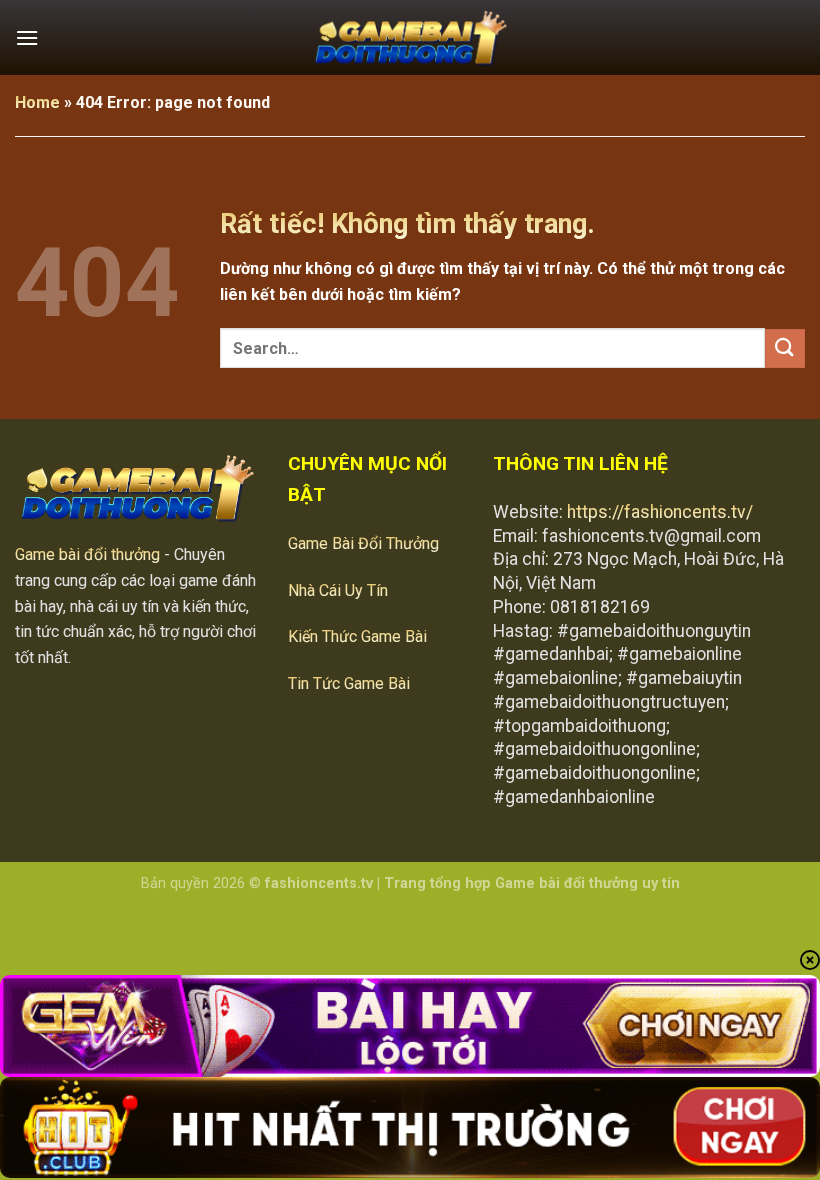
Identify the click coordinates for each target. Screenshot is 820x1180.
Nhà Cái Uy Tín (338, 590)
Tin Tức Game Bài (349, 683)
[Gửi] (785, 348)
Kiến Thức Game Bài (357, 636)
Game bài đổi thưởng (87, 554)
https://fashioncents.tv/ (660, 512)
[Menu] (27, 37)
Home (37, 102)
